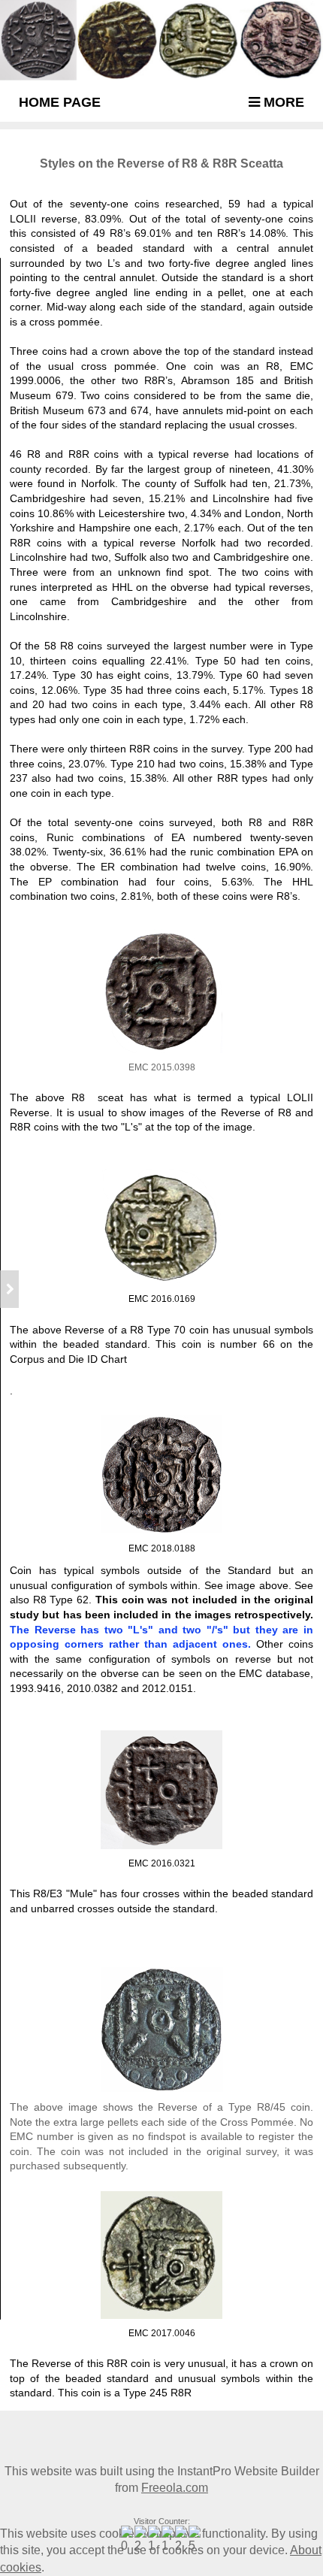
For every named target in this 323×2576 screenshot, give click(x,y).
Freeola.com (175, 2488)
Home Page (60, 102)
